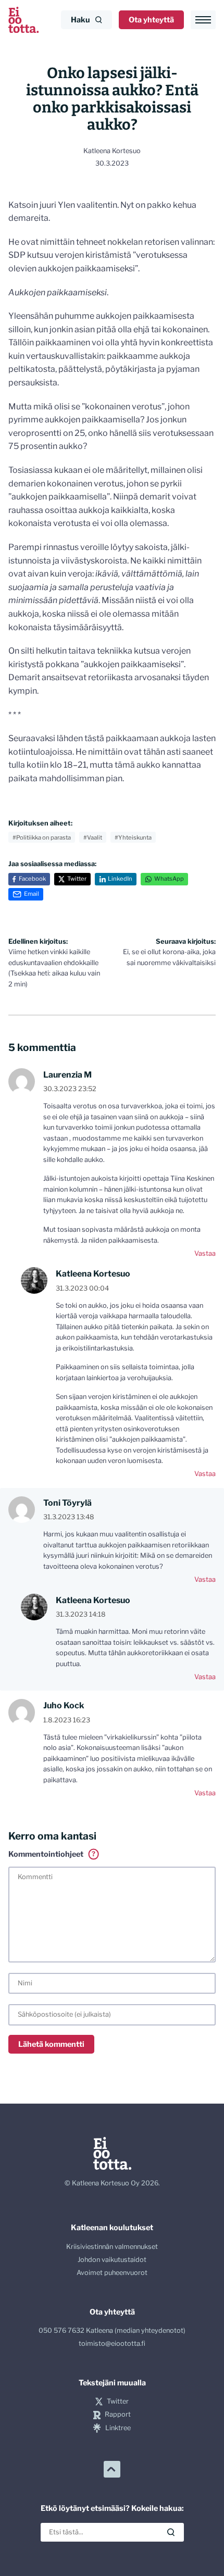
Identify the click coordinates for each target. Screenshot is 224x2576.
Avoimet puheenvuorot (112, 2273)
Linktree (118, 2428)
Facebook (32, 879)
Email (32, 894)
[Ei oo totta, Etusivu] (23, 20)
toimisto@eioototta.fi (112, 2343)
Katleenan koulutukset (112, 2228)
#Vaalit (93, 837)
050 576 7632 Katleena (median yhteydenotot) (112, 2330)
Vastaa (205, 1253)
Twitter (77, 879)
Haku (80, 20)
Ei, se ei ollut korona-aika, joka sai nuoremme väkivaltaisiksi (169, 952)
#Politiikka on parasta (42, 837)
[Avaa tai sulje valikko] (203, 20)
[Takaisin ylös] (112, 2469)
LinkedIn (120, 879)
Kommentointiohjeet (52, 1854)
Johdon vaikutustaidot (112, 2260)
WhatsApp (169, 879)
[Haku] (171, 2532)
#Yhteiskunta (133, 837)
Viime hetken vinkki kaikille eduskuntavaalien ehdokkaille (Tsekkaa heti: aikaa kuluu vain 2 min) (54, 963)
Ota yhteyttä (151, 20)
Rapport (118, 2414)
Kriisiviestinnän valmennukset (112, 2247)
